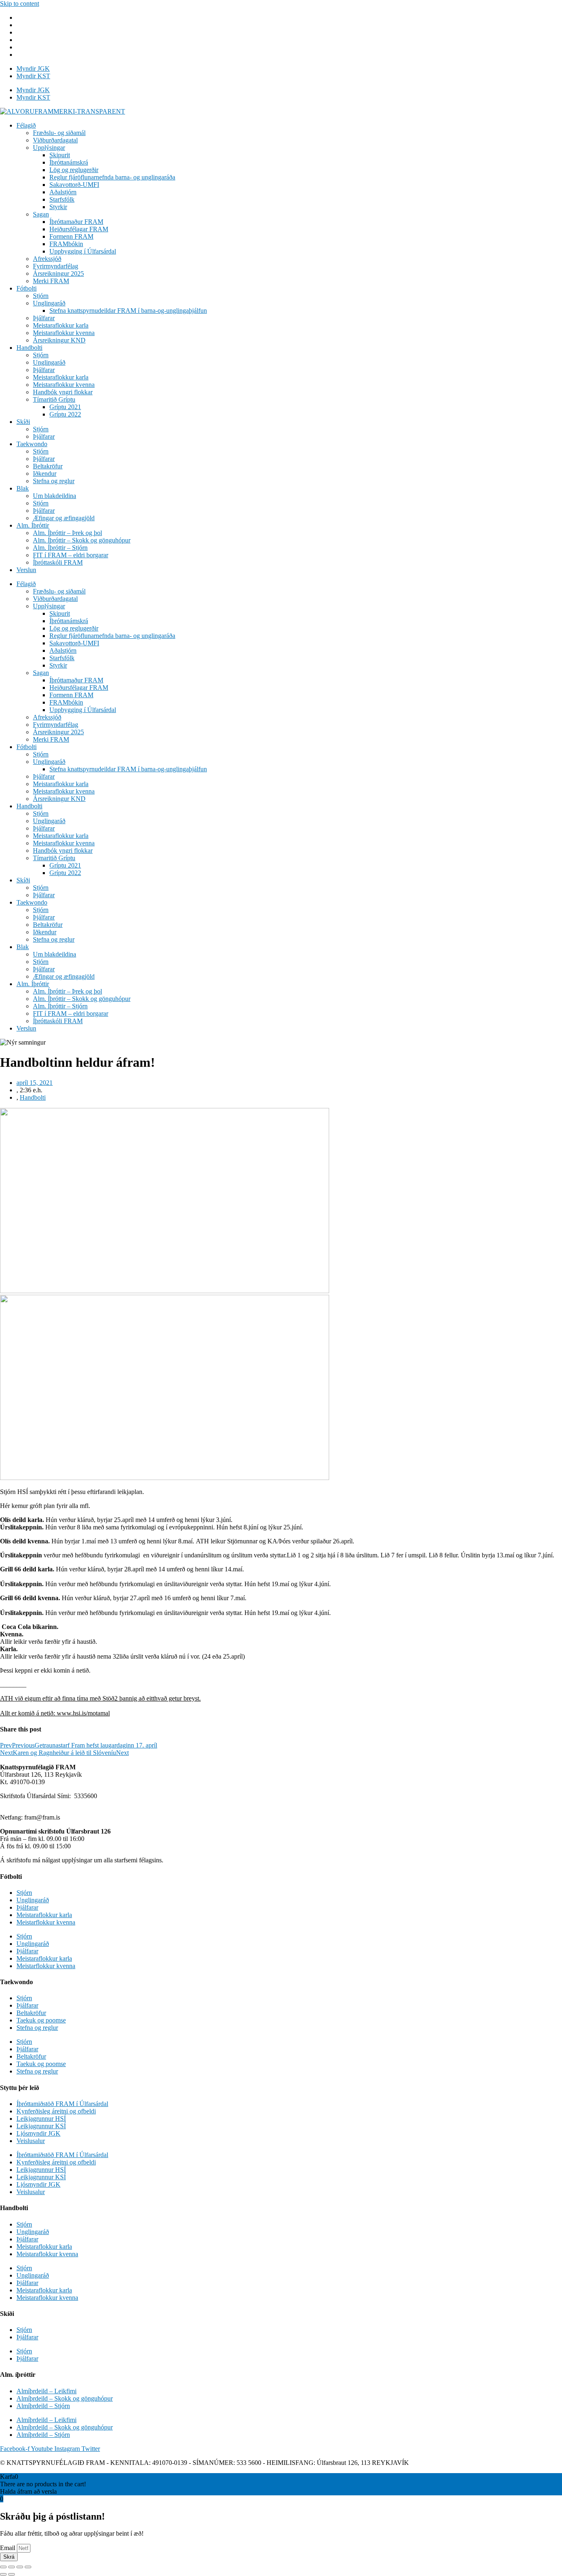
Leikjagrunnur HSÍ (41, 2119)
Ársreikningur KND (59, 340)
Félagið (26, 125)
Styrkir (58, 207)
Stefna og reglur (54, 481)
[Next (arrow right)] (12, 2574)
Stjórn (41, 296)
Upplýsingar (49, 148)
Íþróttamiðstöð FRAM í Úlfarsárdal (62, 2104)
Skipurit (60, 155)
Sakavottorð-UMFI (74, 185)
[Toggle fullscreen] (20, 2567)
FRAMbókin (66, 244)
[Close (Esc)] (3, 2567)
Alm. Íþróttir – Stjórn (60, 548)
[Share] (12, 2567)
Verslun (26, 570)
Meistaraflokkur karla (61, 325)
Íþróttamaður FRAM (76, 222)
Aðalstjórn (63, 192)
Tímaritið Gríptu (54, 399)
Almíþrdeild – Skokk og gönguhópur (65, 2398)
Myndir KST (33, 76)
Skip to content (20, 3)
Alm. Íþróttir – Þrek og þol (67, 533)
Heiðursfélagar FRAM (79, 229)
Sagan (41, 214)
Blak (23, 488)
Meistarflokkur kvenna (46, 1922)
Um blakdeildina (55, 496)
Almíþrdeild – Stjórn (43, 2406)
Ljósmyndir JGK (38, 2133)
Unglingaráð (49, 303)
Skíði (23, 422)
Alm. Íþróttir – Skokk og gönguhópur (82, 540)
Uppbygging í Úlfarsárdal (83, 251)
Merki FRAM (51, 281)
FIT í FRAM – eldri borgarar (71, 555)
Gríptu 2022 (65, 414)
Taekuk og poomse (41, 2020)
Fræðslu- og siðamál (59, 133)
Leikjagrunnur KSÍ (41, 2126)
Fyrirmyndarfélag (56, 266)
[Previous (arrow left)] (3, 2574)
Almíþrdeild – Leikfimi (46, 2391)
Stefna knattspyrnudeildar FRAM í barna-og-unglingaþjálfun (128, 311)
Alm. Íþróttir (33, 525)
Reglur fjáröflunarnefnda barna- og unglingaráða (112, 177)
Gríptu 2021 (65, 407)
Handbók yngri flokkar (63, 392)
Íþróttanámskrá (69, 162)
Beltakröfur (48, 466)
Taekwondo (32, 444)
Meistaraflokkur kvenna (64, 333)
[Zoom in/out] (28, 2567)
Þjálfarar (44, 318)
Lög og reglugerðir (74, 170)
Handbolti (29, 348)
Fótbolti (27, 288)
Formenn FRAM (71, 236)
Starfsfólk (62, 199)
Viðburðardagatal (55, 140)
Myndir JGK (33, 69)
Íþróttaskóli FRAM (58, 562)
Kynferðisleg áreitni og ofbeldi (56, 2111)
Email (8, 2548)
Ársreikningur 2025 (58, 273)
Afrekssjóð (47, 259)
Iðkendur (45, 474)
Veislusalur (31, 2141)
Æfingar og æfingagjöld (64, 518)
